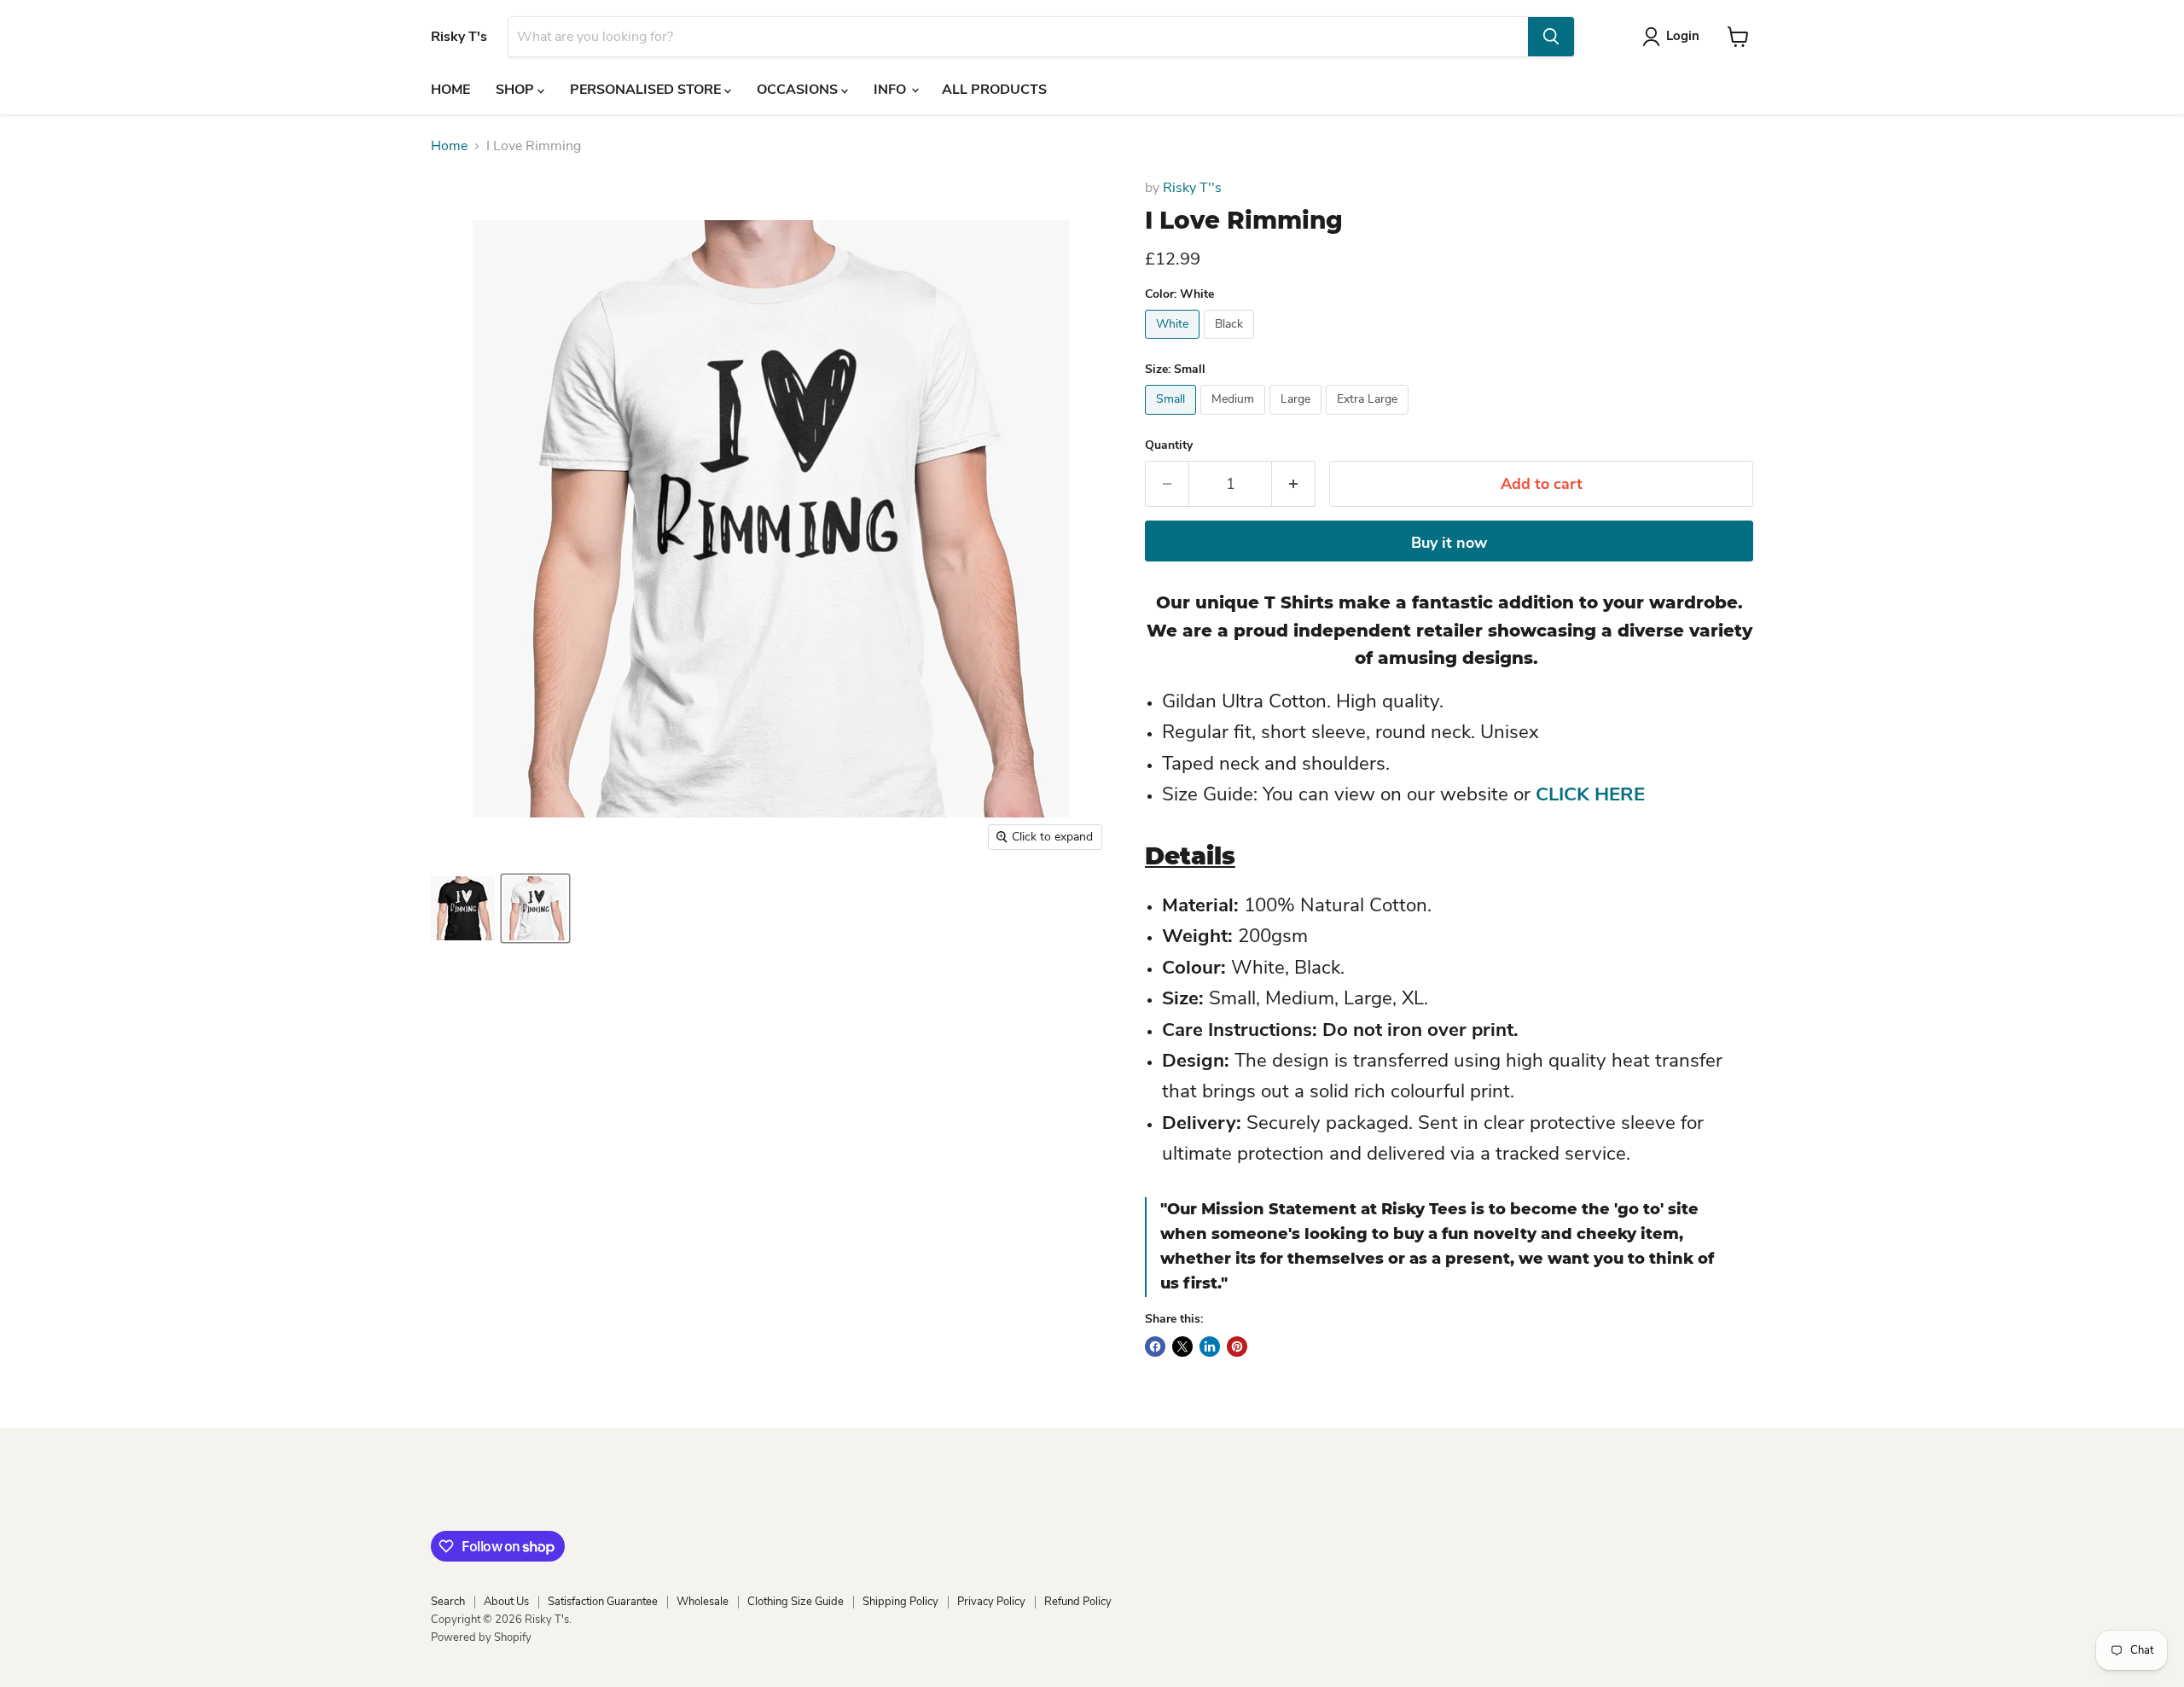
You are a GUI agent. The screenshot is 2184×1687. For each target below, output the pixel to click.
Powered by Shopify (481, 1638)
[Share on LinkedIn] (1210, 1347)
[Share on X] (1182, 1347)
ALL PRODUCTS (994, 90)
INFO (892, 90)
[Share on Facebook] (1155, 1347)
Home (449, 146)
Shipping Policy (900, 1602)
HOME (450, 90)
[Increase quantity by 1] (1294, 484)
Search (448, 1602)
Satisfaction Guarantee (603, 1602)
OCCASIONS (799, 90)
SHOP (517, 90)
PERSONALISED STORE (647, 90)
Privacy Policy (991, 1602)
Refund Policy (1078, 1602)
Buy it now (1449, 543)
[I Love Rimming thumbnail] (463, 908)
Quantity (1169, 445)
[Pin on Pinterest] (1237, 1347)
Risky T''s (1192, 188)
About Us (506, 1602)
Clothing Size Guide (796, 1602)
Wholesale (703, 1602)
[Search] (1551, 37)
